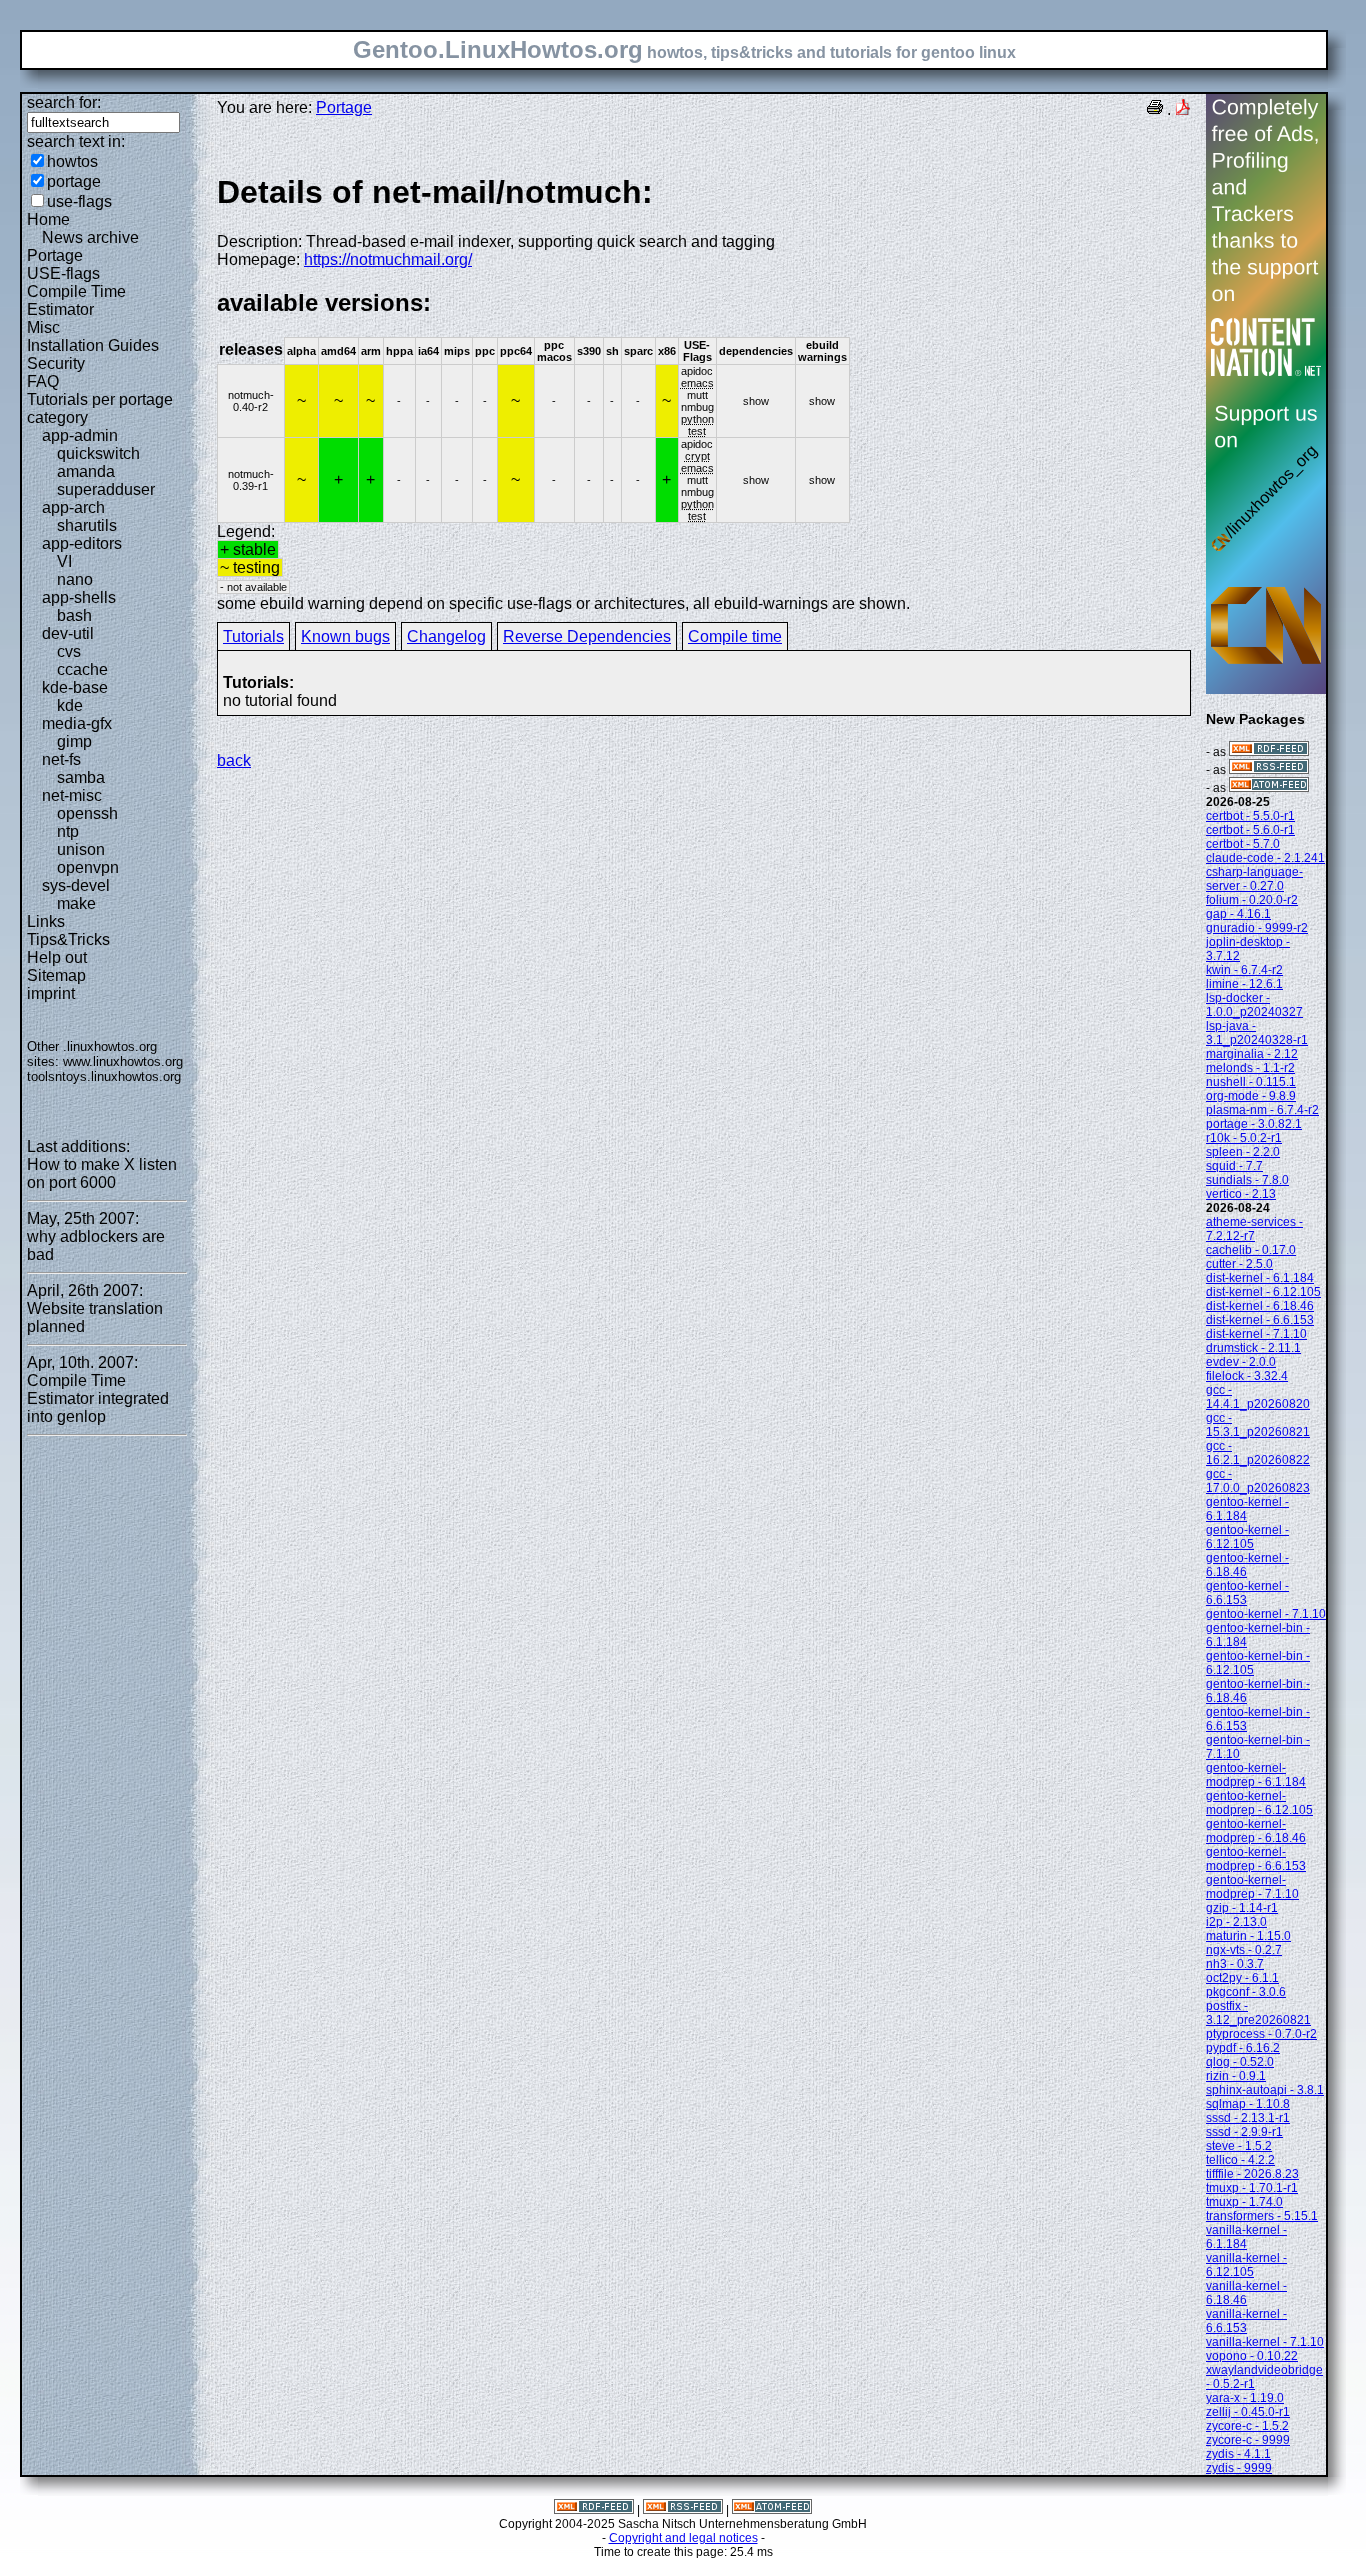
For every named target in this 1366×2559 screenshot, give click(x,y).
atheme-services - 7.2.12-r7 (1254, 1229)
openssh (87, 813)
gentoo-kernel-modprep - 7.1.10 (1252, 1887)
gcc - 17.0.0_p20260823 (1258, 1481)
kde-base (75, 687)
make (76, 903)
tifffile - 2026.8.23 (1252, 2174)
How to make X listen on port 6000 (102, 1173)
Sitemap (56, 975)
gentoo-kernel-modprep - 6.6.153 (1256, 1859)
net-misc (72, 795)
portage (74, 181)
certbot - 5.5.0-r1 (1250, 816)
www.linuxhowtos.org (123, 1061)
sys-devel (76, 885)
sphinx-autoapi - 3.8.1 (1265, 2090)
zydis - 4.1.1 (1238, 2454)
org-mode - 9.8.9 (1251, 1096)
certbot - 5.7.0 (1243, 844)
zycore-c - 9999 (1248, 2440)
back (234, 760)
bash (74, 615)
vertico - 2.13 (1241, 1194)
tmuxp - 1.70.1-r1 (1252, 2188)
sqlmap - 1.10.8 (1248, 2104)
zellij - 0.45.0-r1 (1248, 2412)
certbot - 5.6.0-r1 (1250, 830)
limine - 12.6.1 (1244, 984)
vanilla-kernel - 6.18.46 (1246, 2293)
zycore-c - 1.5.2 (1247, 2426)
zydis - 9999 (1239, 2468)
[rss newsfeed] (1269, 770)
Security (56, 363)
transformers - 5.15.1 (1262, 2216)
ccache (82, 669)
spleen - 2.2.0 (1243, 1152)
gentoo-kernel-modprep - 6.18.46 (1256, 1831)
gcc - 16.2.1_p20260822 (1258, 1453)
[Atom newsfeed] (1269, 788)
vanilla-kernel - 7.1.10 (1265, 2342)
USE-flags (63, 273)
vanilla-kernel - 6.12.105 (1246, 2265)
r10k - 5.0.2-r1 (1244, 1138)
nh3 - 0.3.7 (1235, 1964)
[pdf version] (1183, 109)
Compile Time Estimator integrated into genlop (98, 1398)
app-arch (73, 507)
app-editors (82, 543)
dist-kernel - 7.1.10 (1256, 1334)
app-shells (79, 597)
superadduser (106, 489)
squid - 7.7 (1234, 1166)
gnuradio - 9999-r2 (1257, 928)
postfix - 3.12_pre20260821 (1258, 2013)
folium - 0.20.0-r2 (1252, 900)
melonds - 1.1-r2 (1250, 1068)
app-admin (80, 435)
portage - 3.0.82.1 (1254, 1124)
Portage (55, 255)
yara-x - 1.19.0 (1245, 2398)
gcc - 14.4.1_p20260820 (1258, 1397)
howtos (72, 161)
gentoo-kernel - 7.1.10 (1266, 1614)
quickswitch (98, 453)
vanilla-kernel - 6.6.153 (1246, 2321)
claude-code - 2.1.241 (1265, 858)
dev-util (68, 633)
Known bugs (345, 636)
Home (48, 219)
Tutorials (253, 636)
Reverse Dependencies (587, 636)
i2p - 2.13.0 (1236, 1922)
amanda (86, 471)
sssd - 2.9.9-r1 (1244, 2132)
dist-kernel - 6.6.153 (1260, 1320)
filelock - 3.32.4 (1247, 1376)
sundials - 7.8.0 (1247, 1180)
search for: (64, 102)
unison (81, 849)
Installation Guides (93, 345)
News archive (90, 237)
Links (46, 921)
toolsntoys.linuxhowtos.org (104, 1076)
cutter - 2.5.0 (1239, 1264)
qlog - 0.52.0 (1240, 2062)
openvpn (88, 867)
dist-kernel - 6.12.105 (1263, 1292)
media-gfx (77, 723)
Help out (57, 957)
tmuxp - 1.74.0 (1244, 2202)
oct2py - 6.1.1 (1242, 1978)
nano (75, 579)
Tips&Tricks (68, 939)
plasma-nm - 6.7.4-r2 (1262, 1110)
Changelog (446, 636)
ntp (68, 831)
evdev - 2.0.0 (1241, 1362)
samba (81, 777)
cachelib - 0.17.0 (1251, 1250)
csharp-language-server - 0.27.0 (1254, 879)
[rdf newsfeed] (1269, 752)
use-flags (79, 201)
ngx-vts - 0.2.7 (1244, 1950)
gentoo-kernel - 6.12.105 (1247, 1537)
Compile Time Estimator (76, 300)
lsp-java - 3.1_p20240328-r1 (1257, 1033)
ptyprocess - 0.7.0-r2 (1261, 2034)
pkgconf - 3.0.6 (1246, 1992)
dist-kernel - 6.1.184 (1260, 1278)
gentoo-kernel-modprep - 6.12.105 (1259, 1803)
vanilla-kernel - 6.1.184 (1246, 2237)
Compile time (735, 636)
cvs (69, 651)
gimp (74, 741)
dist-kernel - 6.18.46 (1260, 1306)
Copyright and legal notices (683, 2538)
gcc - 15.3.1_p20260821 (1258, 1425)
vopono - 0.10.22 (1252, 2356)
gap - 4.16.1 (1238, 914)
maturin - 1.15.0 (1248, 1936)
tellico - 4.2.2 (1240, 2160)
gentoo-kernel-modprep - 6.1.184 (1256, 1775)
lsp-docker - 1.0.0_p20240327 (1254, 1005)
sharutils (87, 525)
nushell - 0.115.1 (1251, 1082)
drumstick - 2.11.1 (1253, 1348)
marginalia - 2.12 (1252, 1054)
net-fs (61, 759)
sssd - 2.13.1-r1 (1248, 2118)
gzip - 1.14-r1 (1242, 1908)
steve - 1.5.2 (1239, 2146)
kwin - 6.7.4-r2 (1244, 970)
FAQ (43, 381)
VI (64, 561)
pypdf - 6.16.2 (1243, 2048)
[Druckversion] (1155, 109)
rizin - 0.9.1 (1236, 2076)
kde (70, 705)
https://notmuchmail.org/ (388, 259)
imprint (51, 993)
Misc (43, 327)
